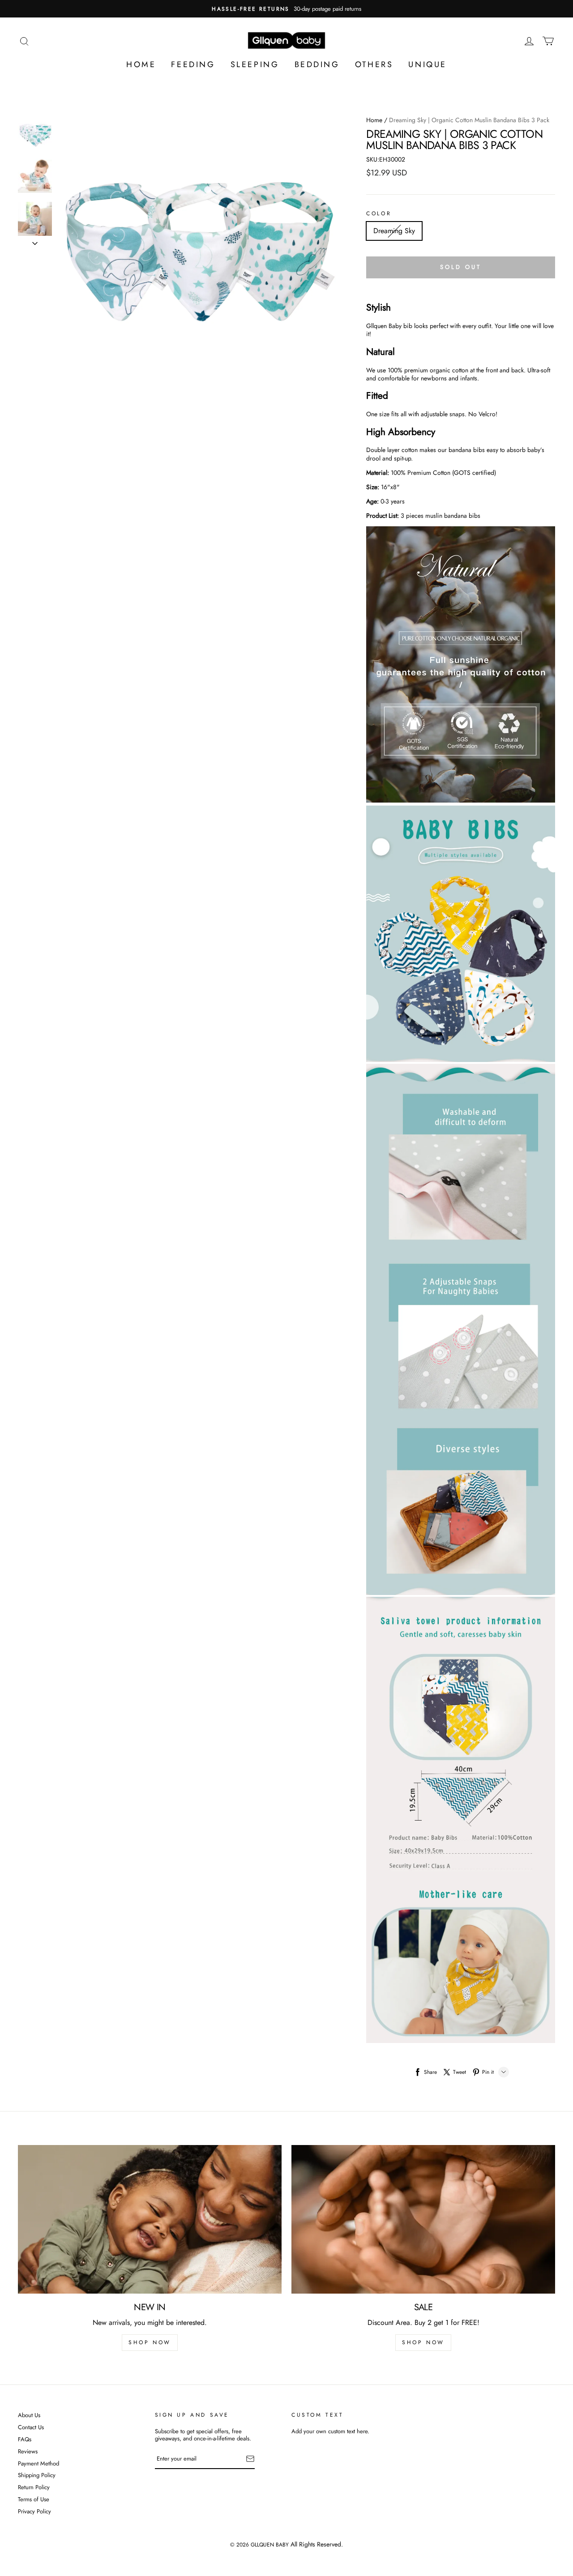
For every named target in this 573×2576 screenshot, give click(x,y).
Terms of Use (34, 2500)
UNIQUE (428, 64)
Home (374, 120)
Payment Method (38, 2464)
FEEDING (193, 64)
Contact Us (31, 2428)
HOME (141, 64)
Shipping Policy (37, 2476)
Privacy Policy (34, 2512)
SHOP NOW (150, 2342)
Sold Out (460, 267)
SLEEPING (255, 64)
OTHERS (374, 64)
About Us (29, 2416)
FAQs (25, 2440)
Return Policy (34, 2488)
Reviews (28, 2452)
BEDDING (317, 64)
